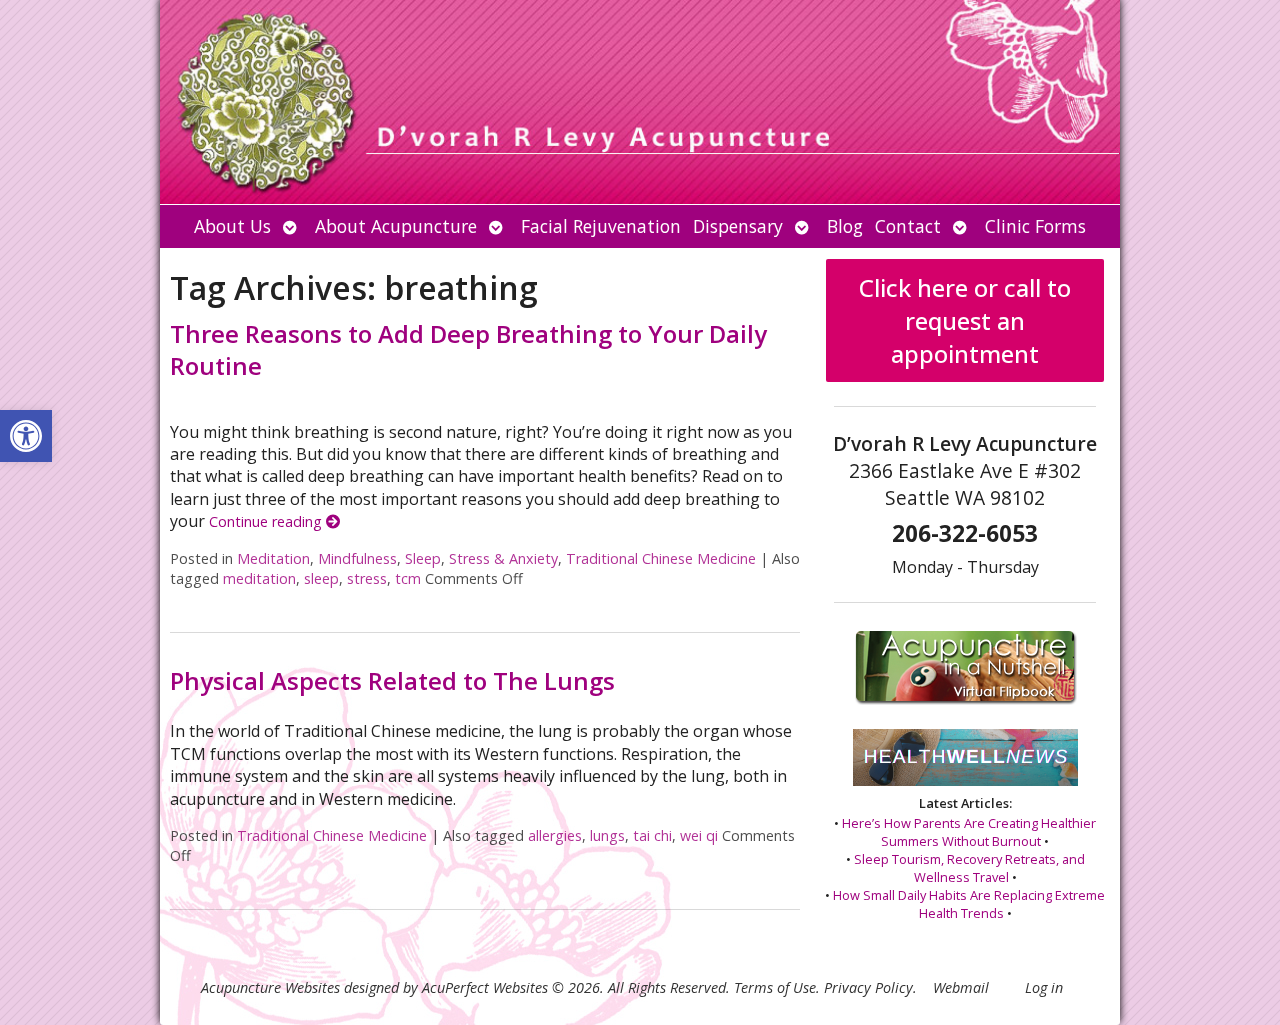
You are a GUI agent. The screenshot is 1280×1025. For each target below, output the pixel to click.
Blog (845, 226)
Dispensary (738, 226)
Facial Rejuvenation (601, 226)
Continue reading (267, 521)
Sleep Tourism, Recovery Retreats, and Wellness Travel (969, 868)
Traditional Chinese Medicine (661, 558)
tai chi (652, 835)
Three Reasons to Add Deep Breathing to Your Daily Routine (468, 349)
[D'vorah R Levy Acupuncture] (640, 102)
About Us (232, 226)
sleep (321, 578)
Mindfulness (357, 558)
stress (367, 578)
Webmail (961, 987)
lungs (607, 835)
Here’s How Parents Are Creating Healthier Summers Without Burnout (969, 832)
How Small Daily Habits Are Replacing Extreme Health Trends (969, 904)
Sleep (423, 558)
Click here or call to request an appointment (965, 320)
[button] (26, 436)
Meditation (273, 558)
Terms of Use (775, 987)
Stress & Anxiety (503, 558)
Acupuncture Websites (270, 987)
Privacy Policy (868, 987)
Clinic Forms (1035, 226)
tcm (408, 578)
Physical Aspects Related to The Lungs (392, 680)
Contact (908, 226)
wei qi (699, 835)
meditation (259, 578)
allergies (555, 835)
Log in (1044, 987)
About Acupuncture (396, 226)
